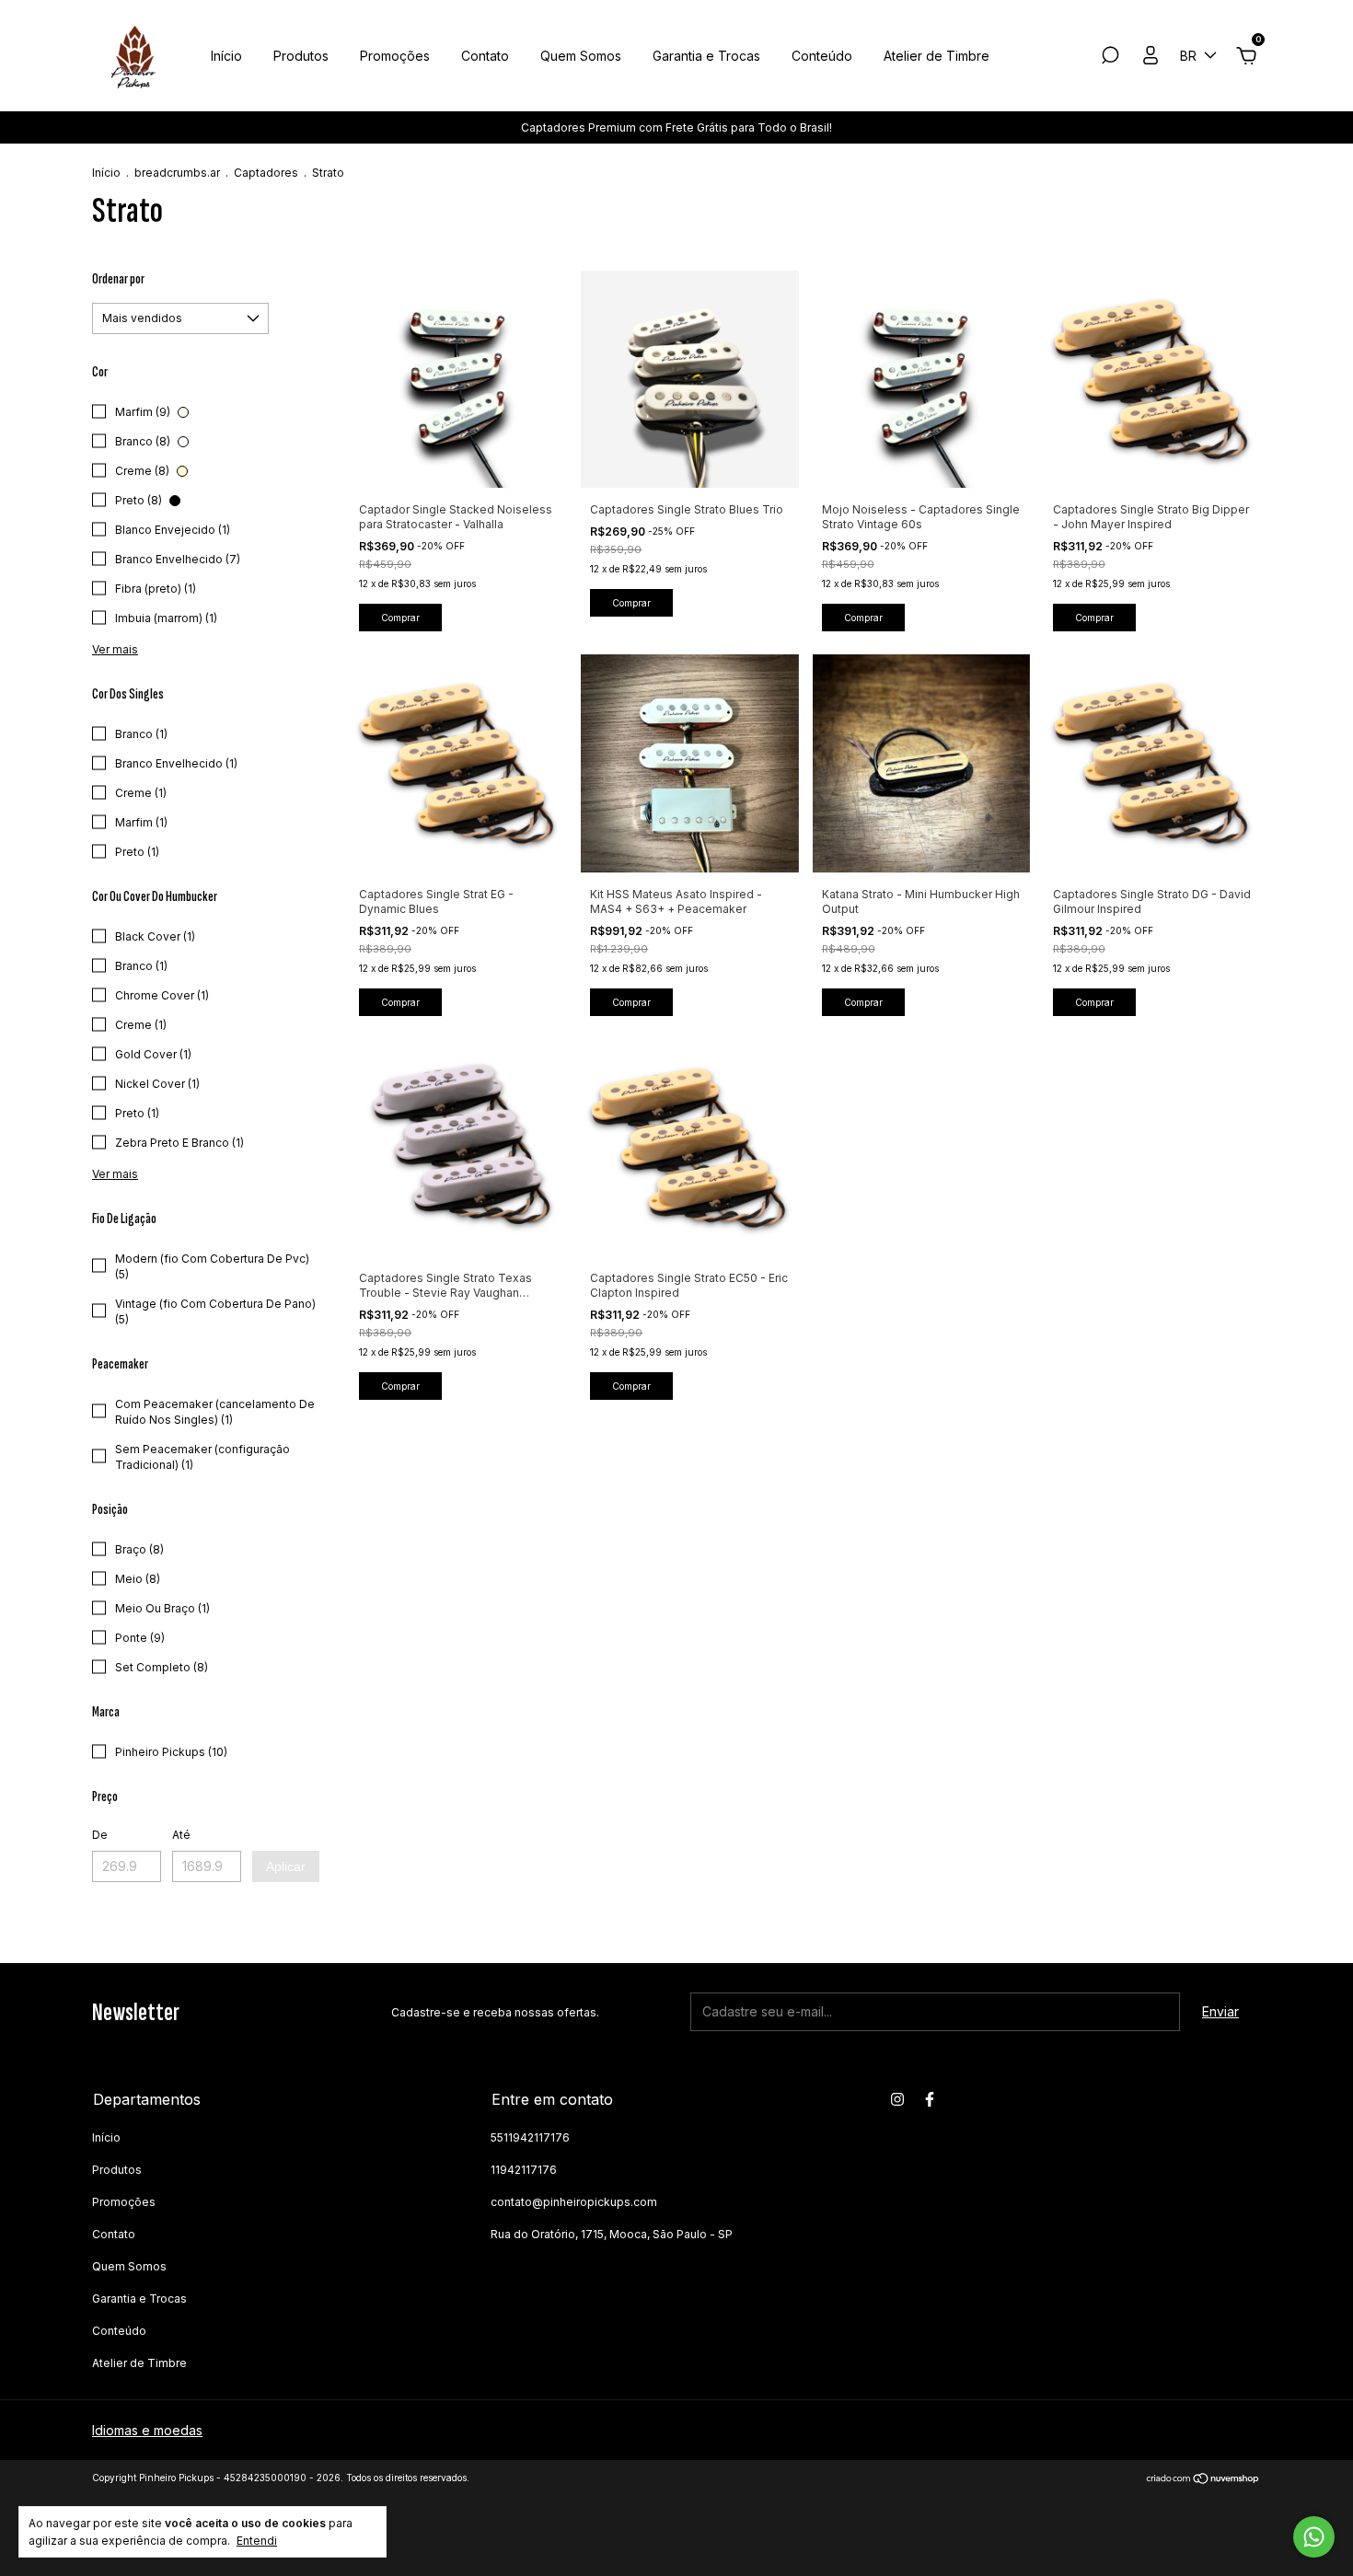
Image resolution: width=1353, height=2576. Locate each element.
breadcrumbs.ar (177, 173)
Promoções (395, 56)
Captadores (266, 173)
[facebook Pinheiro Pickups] (930, 2099)
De (100, 1835)
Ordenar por (118, 279)
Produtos (301, 56)
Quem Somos (581, 56)
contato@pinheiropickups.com (574, 2202)
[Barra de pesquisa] (1110, 58)
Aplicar (286, 1866)
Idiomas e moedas (147, 2430)
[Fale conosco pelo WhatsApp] (1314, 2537)
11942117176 (524, 2170)
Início (226, 56)
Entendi (257, 2541)
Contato (485, 56)
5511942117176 (530, 2137)
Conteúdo (822, 56)
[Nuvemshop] (1203, 2480)
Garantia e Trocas (706, 56)
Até (181, 1835)
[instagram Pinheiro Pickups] (897, 2099)
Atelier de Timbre (937, 56)
